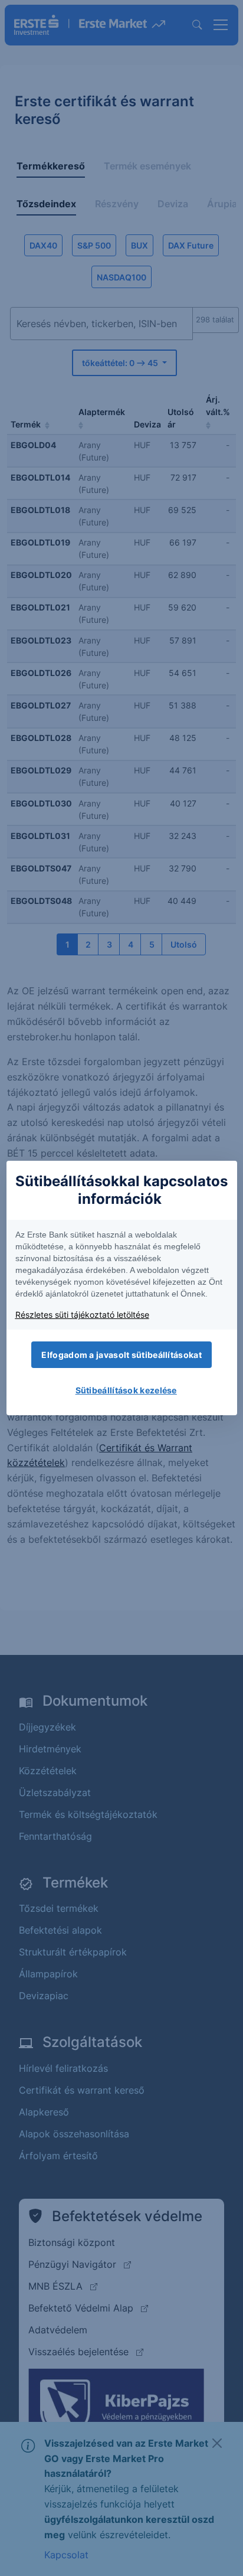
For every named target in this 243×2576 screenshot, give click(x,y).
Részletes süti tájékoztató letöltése (82, 1315)
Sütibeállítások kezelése (126, 1390)
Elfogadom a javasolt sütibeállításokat (121, 1355)
